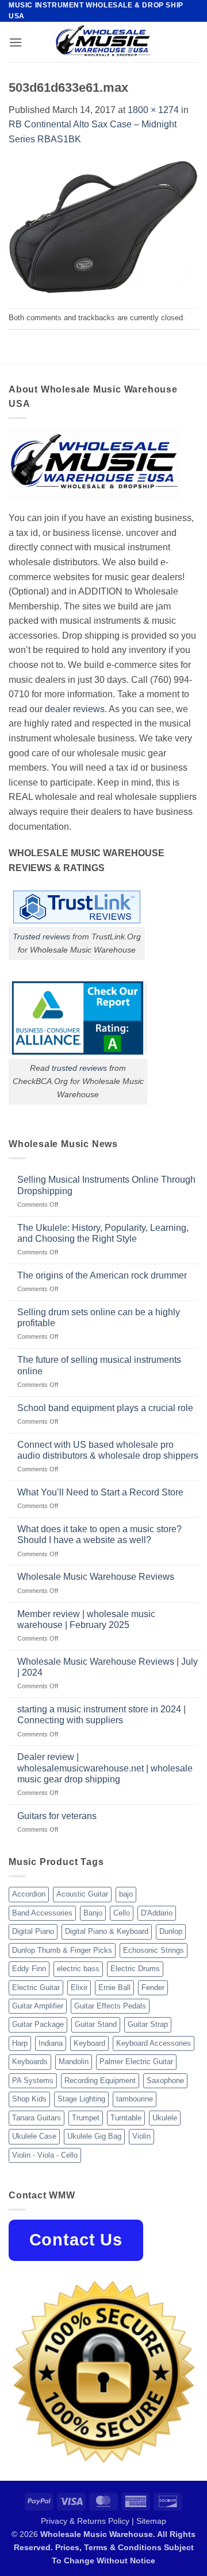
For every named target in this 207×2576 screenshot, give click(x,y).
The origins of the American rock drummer (102, 1275)
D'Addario (157, 1913)
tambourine (135, 2099)
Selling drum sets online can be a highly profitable (99, 1318)
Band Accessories (42, 1913)
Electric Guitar (36, 1988)
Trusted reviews (41, 937)
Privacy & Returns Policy (85, 2521)
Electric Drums (135, 1969)
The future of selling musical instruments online (99, 1365)
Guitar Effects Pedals (110, 2006)
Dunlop (171, 1931)
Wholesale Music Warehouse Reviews (96, 1577)
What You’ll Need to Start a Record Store (100, 1492)
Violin (141, 2136)
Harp (20, 2043)
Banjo (93, 1913)
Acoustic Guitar (82, 1894)
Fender (153, 1988)
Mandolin (74, 2062)
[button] (16, 42)
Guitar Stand (96, 2024)
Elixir (79, 1988)
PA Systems (33, 2080)
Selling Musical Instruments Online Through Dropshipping (106, 1185)
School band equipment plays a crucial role (105, 1408)
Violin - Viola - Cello (45, 2155)
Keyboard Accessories (154, 2043)
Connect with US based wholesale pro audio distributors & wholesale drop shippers (108, 1450)
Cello (122, 1913)
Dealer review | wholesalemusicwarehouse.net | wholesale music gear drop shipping (105, 1768)
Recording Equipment (100, 2080)
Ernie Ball (114, 1988)
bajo (126, 1894)
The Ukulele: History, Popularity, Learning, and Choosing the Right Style (103, 1233)
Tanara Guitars (37, 2118)
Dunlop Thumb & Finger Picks (62, 1950)
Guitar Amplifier (38, 2006)
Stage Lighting (81, 2099)
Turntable (126, 2118)
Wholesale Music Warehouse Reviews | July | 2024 (108, 1667)
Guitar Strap (148, 2024)
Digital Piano (33, 1931)
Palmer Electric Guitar (136, 2062)
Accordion (29, 1894)
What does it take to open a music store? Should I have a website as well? (99, 1534)
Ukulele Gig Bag (94, 2136)
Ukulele (165, 2118)
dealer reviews (75, 709)
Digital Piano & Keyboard (107, 1931)
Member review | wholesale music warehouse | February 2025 (86, 1619)
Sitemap (151, 2521)
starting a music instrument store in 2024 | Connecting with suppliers (101, 1715)
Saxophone (165, 2080)
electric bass (78, 1969)
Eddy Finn (29, 1969)
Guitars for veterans (57, 1816)
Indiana (51, 2043)
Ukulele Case (34, 2136)
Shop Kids (29, 2099)
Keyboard (89, 2043)
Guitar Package (38, 2024)
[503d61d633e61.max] (103, 227)
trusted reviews (79, 1068)
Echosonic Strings (154, 1950)
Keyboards (30, 2062)
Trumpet (86, 2118)
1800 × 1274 (153, 110)
